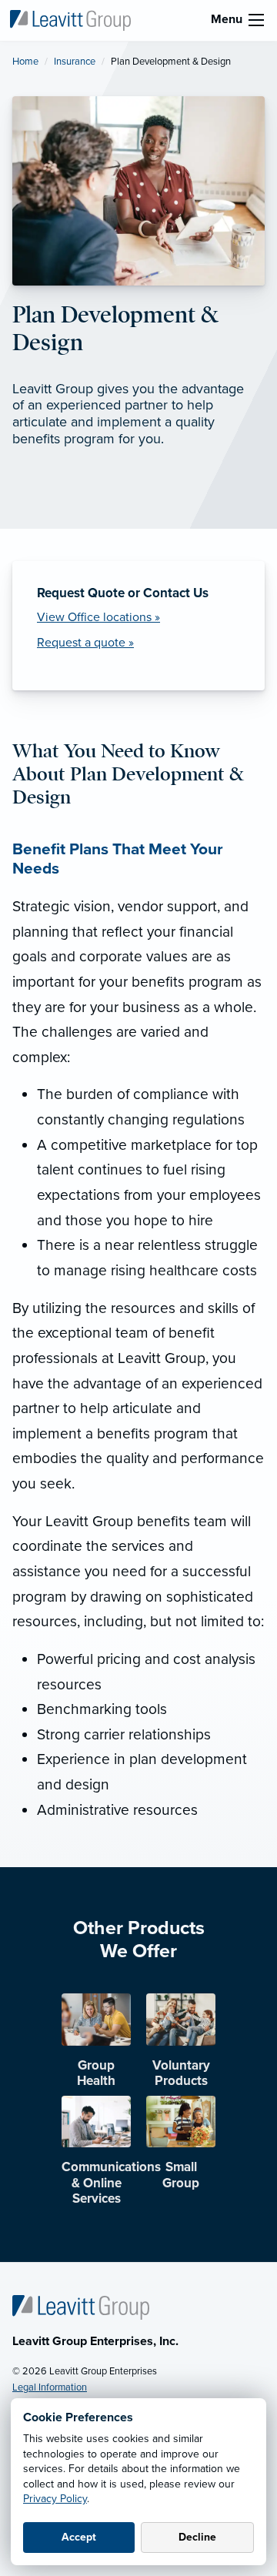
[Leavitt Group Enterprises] (70, 19)
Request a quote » (85, 643)
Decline (197, 2537)
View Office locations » (98, 617)
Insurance (75, 62)
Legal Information (50, 2387)
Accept (79, 2537)
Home (25, 62)
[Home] (81, 2307)
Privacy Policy (55, 2499)
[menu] (256, 20)
